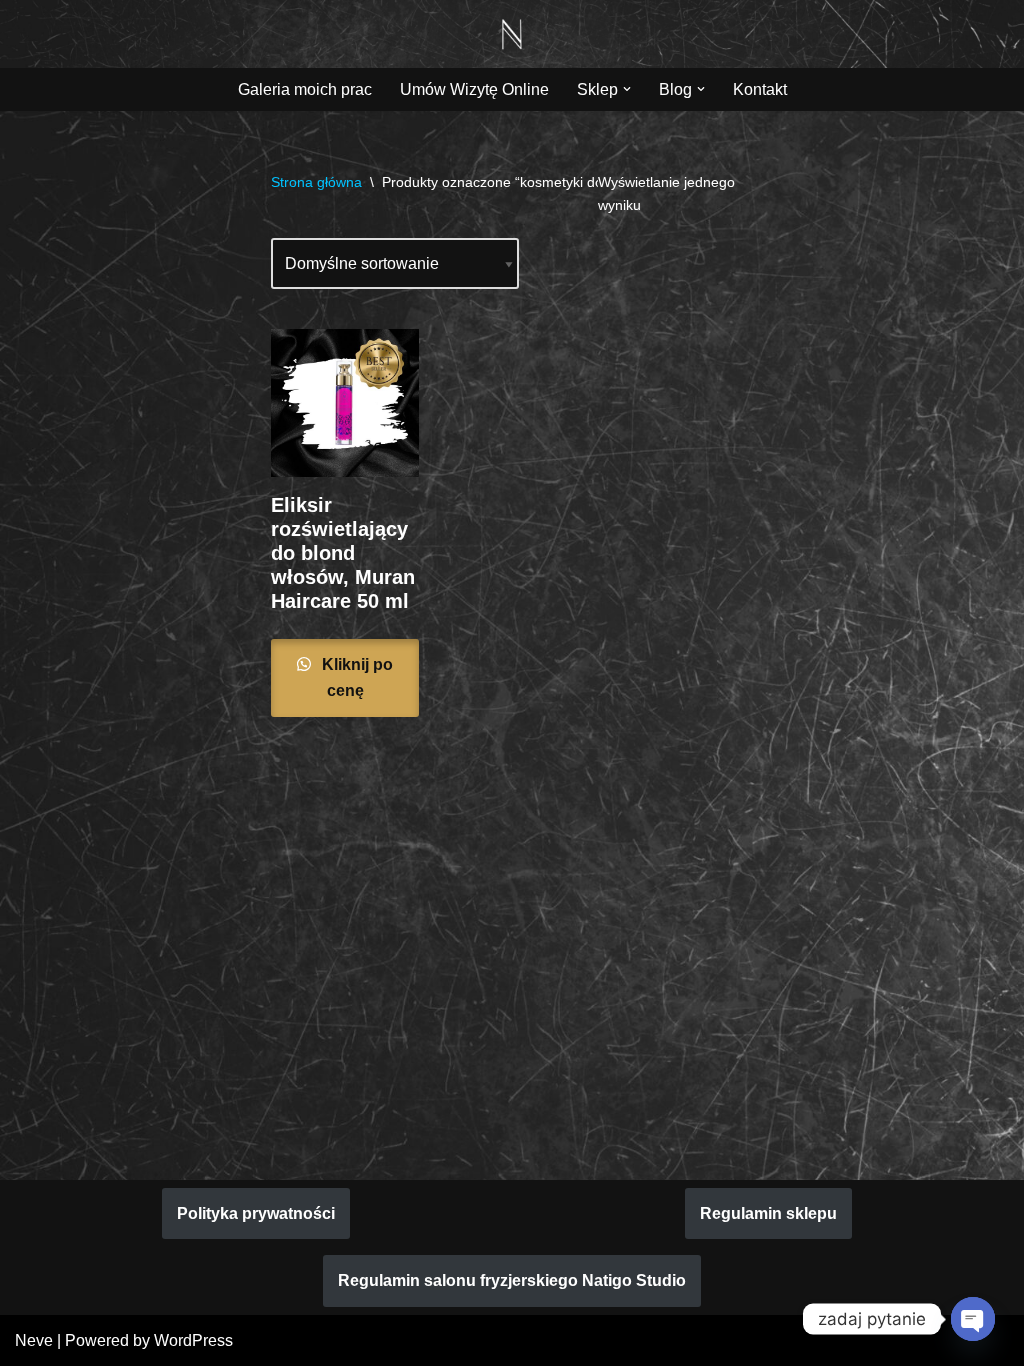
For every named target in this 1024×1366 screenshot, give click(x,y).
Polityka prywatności (256, 1213)
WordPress (193, 1340)
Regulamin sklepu (768, 1213)
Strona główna (316, 182)
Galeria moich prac (305, 89)
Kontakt (760, 89)
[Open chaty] (973, 1319)
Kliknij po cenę (355, 677)
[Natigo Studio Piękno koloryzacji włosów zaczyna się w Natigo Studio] (512, 34)
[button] (627, 89)
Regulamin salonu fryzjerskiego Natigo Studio (512, 1280)
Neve (34, 1340)
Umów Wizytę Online (474, 89)
